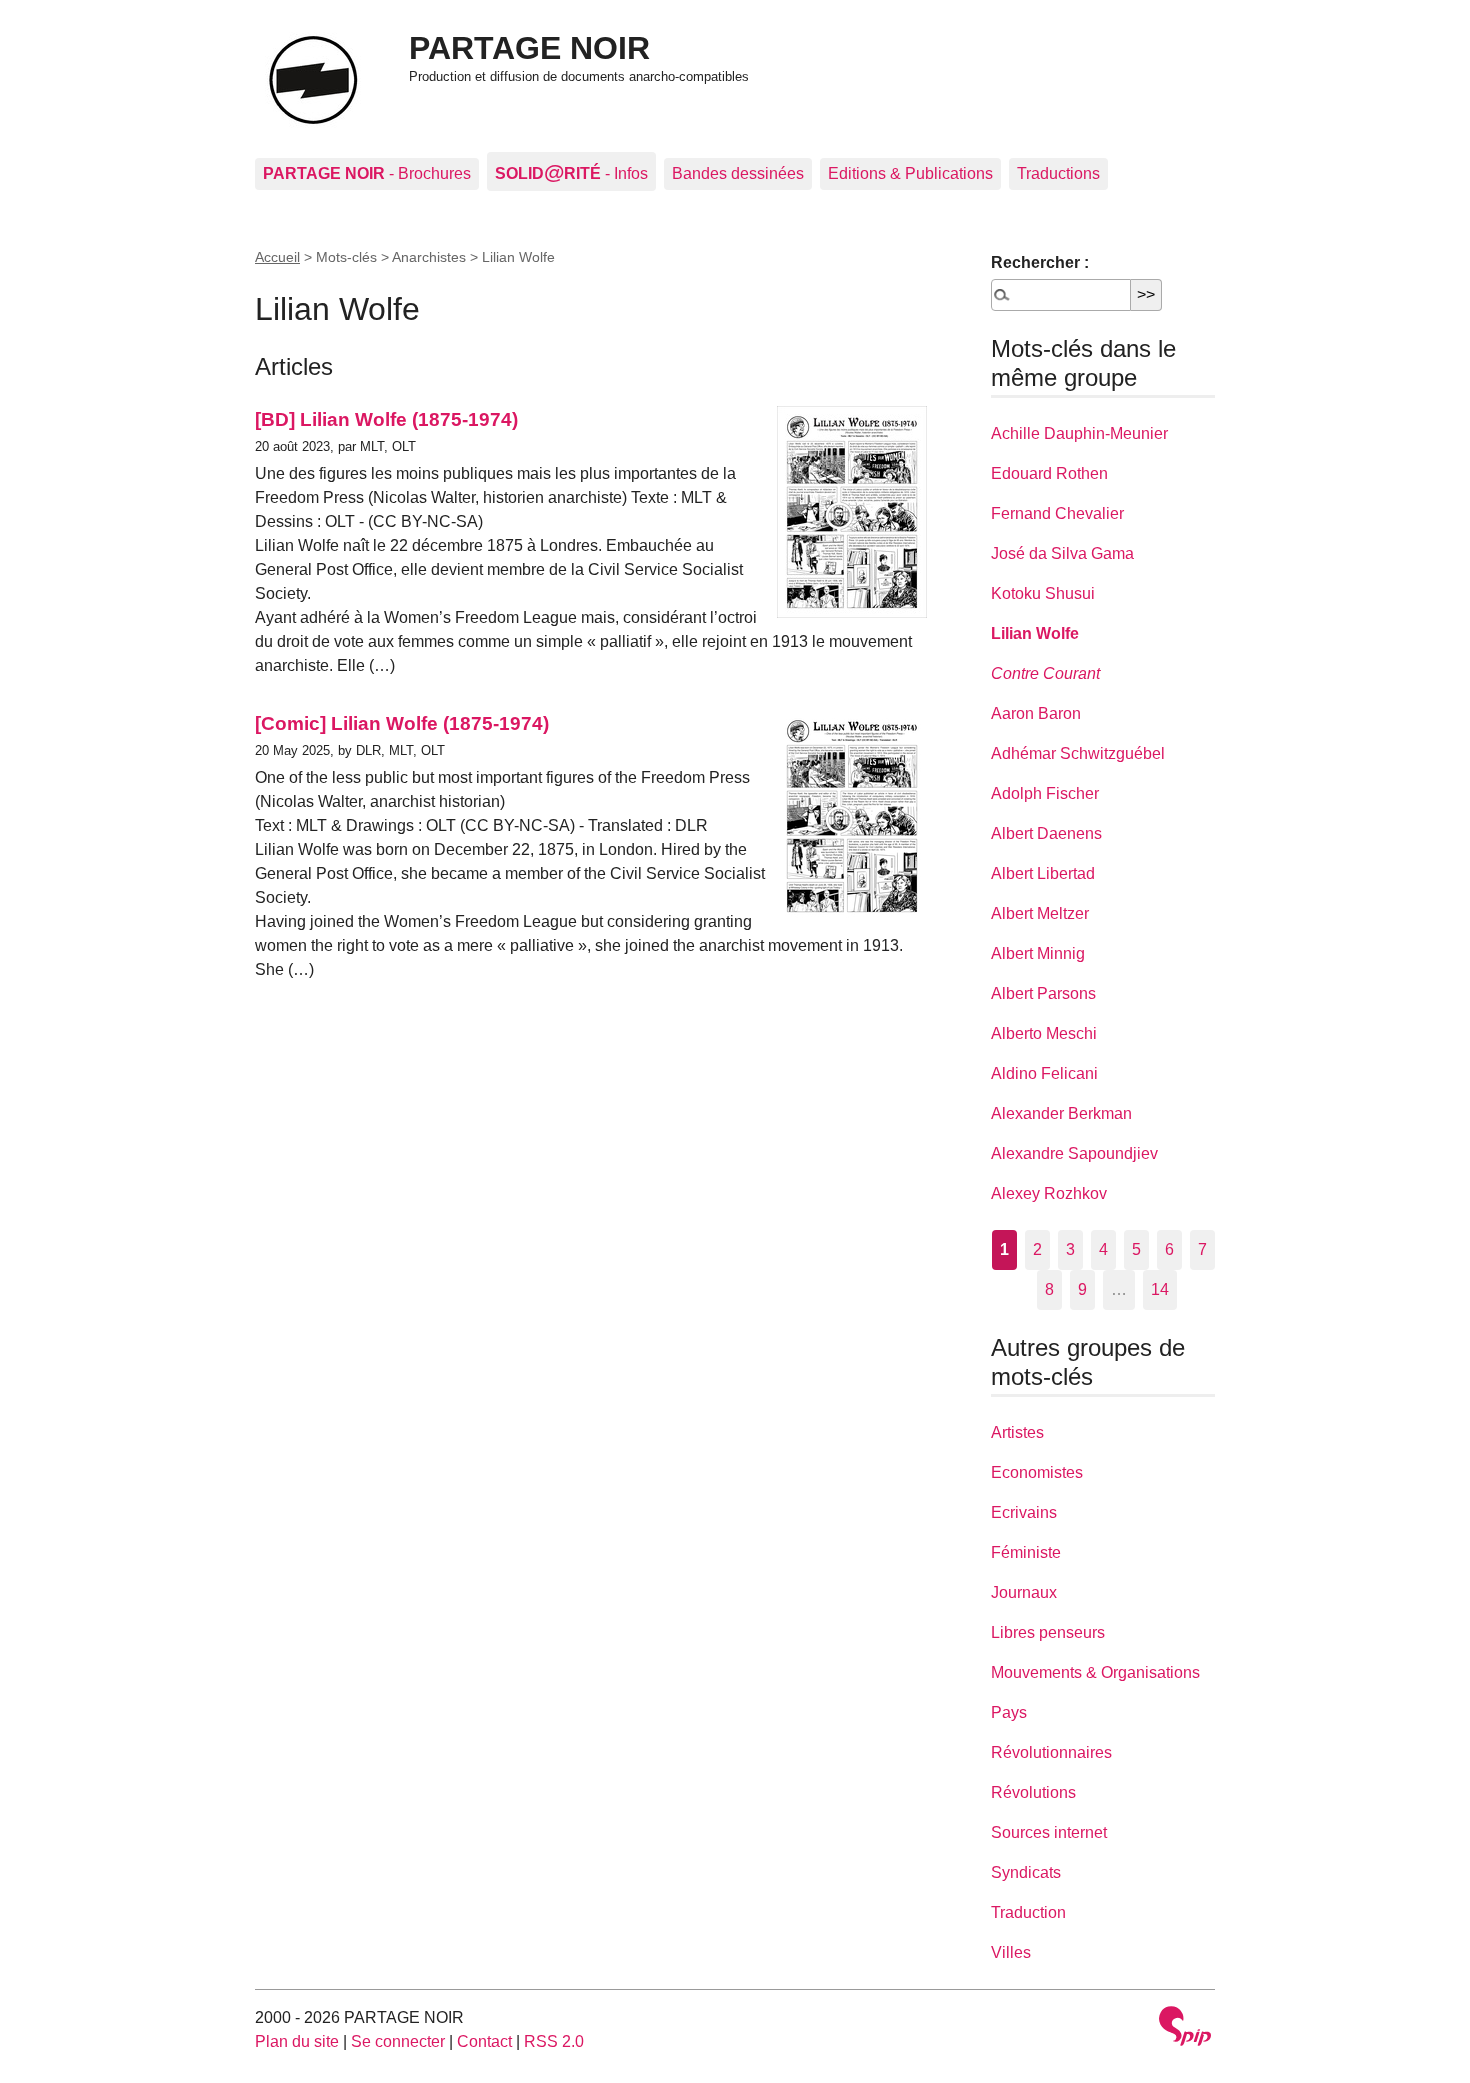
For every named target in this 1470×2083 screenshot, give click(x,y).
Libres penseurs (1048, 1632)
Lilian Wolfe (1035, 633)
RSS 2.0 (554, 2041)
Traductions (1058, 173)
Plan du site (297, 2041)
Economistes (1037, 1472)
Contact (484, 2041)
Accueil (277, 257)
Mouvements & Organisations (1095, 1672)
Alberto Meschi (1044, 1033)
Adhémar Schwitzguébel (1078, 753)
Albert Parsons (1043, 993)
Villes (1011, 1952)
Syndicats (1026, 1872)
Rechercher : (1040, 262)
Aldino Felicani (1044, 1073)
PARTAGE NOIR (529, 48)
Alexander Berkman (1061, 1113)
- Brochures (367, 173)
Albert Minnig (1038, 953)
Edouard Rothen (1049, 473)
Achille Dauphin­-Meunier (1079, 433)
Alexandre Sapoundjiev (1074, 1153)
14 (1160, 1289)
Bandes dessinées (738, 173)
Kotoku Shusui (1043, 593)
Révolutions (1033, 1792)
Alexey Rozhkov (1049, 1193)
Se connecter (398, 2041)
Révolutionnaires (1051, 1752)
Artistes (1017, 1432)
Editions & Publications (910, 173)
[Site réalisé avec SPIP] (1185, 2028)
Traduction (1028, 1912)
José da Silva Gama (1062, 553)
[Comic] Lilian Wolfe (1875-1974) (402, 723)
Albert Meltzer (1040, 913)
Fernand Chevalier (1057, 513)
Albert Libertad (1043, 873)
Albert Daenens (1046, 833)
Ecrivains (1024, 1512)
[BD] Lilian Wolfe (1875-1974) (386, 419)
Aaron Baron (1036, 713)
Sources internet (1049, 1832)
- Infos (571, 171)
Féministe (1026, 1552)
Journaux (1024, 1592)
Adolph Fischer (1045, 793)
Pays (1009, 1712)
